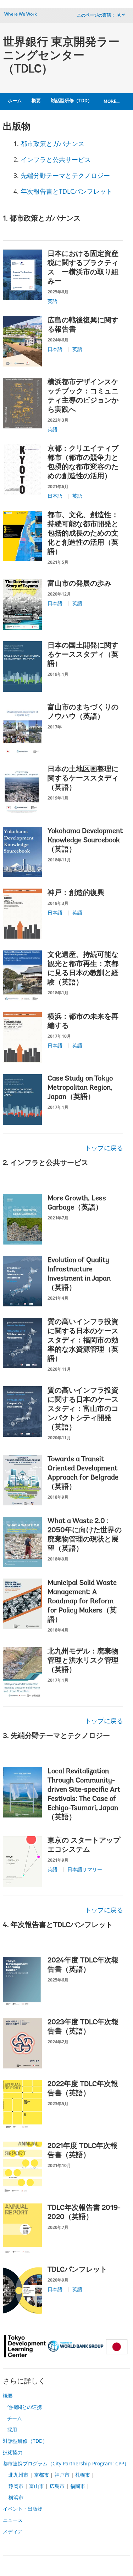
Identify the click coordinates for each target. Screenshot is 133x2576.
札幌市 (83, 2475)
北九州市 (18, 2475)
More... (112, 102)
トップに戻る (104, 1148)
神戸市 (62, 2475)
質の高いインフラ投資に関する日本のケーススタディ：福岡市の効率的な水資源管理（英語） (83, 1341)
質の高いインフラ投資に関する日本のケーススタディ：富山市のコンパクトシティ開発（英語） (83, 1409)
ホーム (15, 101)
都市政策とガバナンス (52, 144)
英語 (52, 301)
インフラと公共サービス (56, 159)
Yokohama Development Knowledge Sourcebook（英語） (85, 841)
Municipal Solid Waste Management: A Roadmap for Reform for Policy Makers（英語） (82, 1602)
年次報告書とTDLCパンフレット (66, 191)
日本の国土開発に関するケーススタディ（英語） (83, 655)
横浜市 (16, 2497)
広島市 (57, 2486)
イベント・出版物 (23, 2509)
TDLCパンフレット (77, 2270)
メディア (13, 2531)
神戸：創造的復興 (76, 893)
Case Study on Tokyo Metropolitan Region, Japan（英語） (80, 1088)
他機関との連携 (24, 2407)
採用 (12, 2429)
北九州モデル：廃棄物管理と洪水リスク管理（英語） (83, 1661)
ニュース (13, 2520)
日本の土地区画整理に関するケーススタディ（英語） (83, 779)
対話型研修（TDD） (71, 101)
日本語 (55, 349)
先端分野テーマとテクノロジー (65, 175)
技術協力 (13, 2452)
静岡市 (16, 2486)
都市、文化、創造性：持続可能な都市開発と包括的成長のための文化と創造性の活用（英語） (83, 534)
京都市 (41, 2475)
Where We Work (21, 14)
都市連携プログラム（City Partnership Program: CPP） (66, 2463)
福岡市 (78, 2486)
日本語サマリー (85, 1869)
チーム (15, 2418)
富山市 (37, 2486)
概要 (36, 101)
